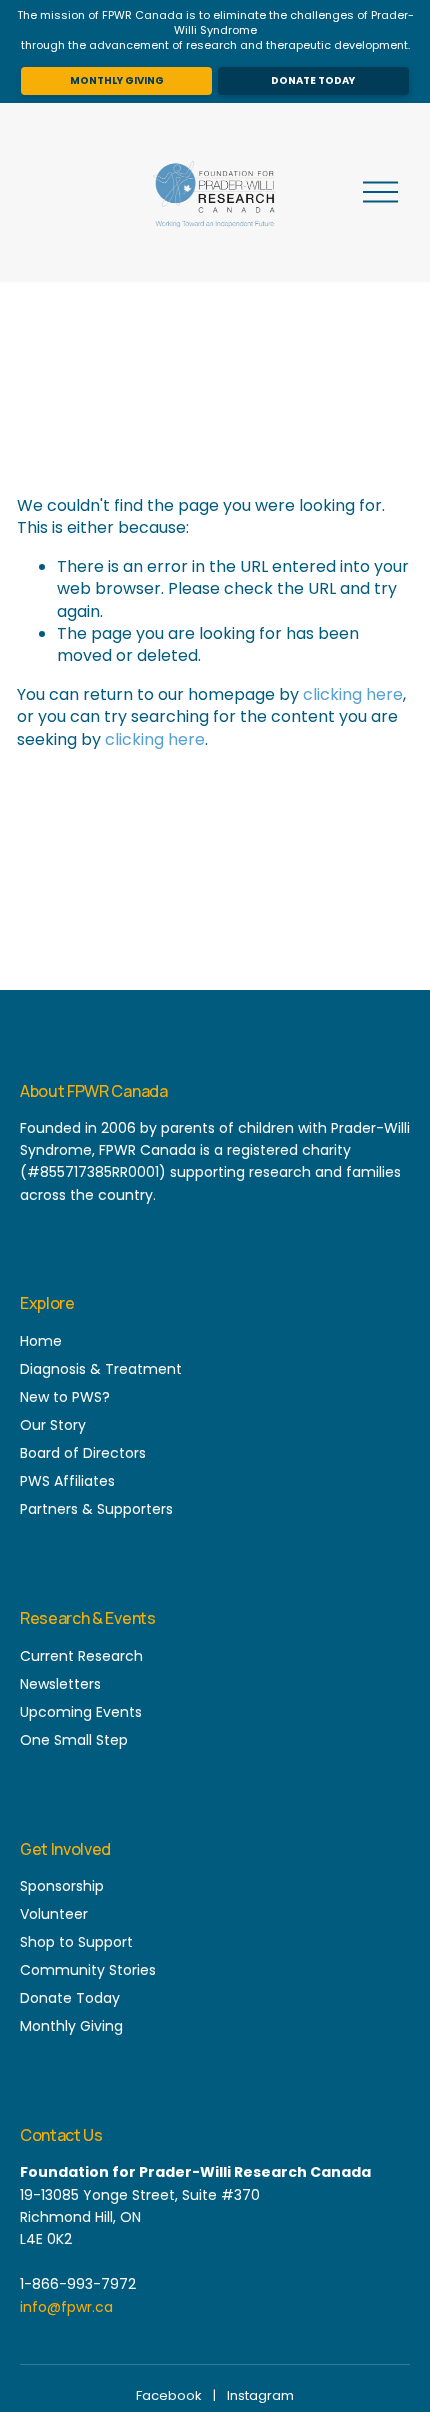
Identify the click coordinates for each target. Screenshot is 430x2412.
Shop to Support (76, 1942)
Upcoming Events (81, 1712)
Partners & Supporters (96, 1509)
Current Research (81, 1656)
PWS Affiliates (67, 1481)
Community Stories (88, 1970)
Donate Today (313, 80)
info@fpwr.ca (66, 2307)
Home (41, 1341)
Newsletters (60, 1684)
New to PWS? (65, 1397)
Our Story (53, 1425)
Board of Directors (83, 1453)
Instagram (260, 2395)
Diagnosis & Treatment (101, 1369)
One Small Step (74, 1740)
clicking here (353, 694)
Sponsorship (62, 1886)
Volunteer (54, 1914)
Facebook (169, 2395)
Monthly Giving (117, 80)
